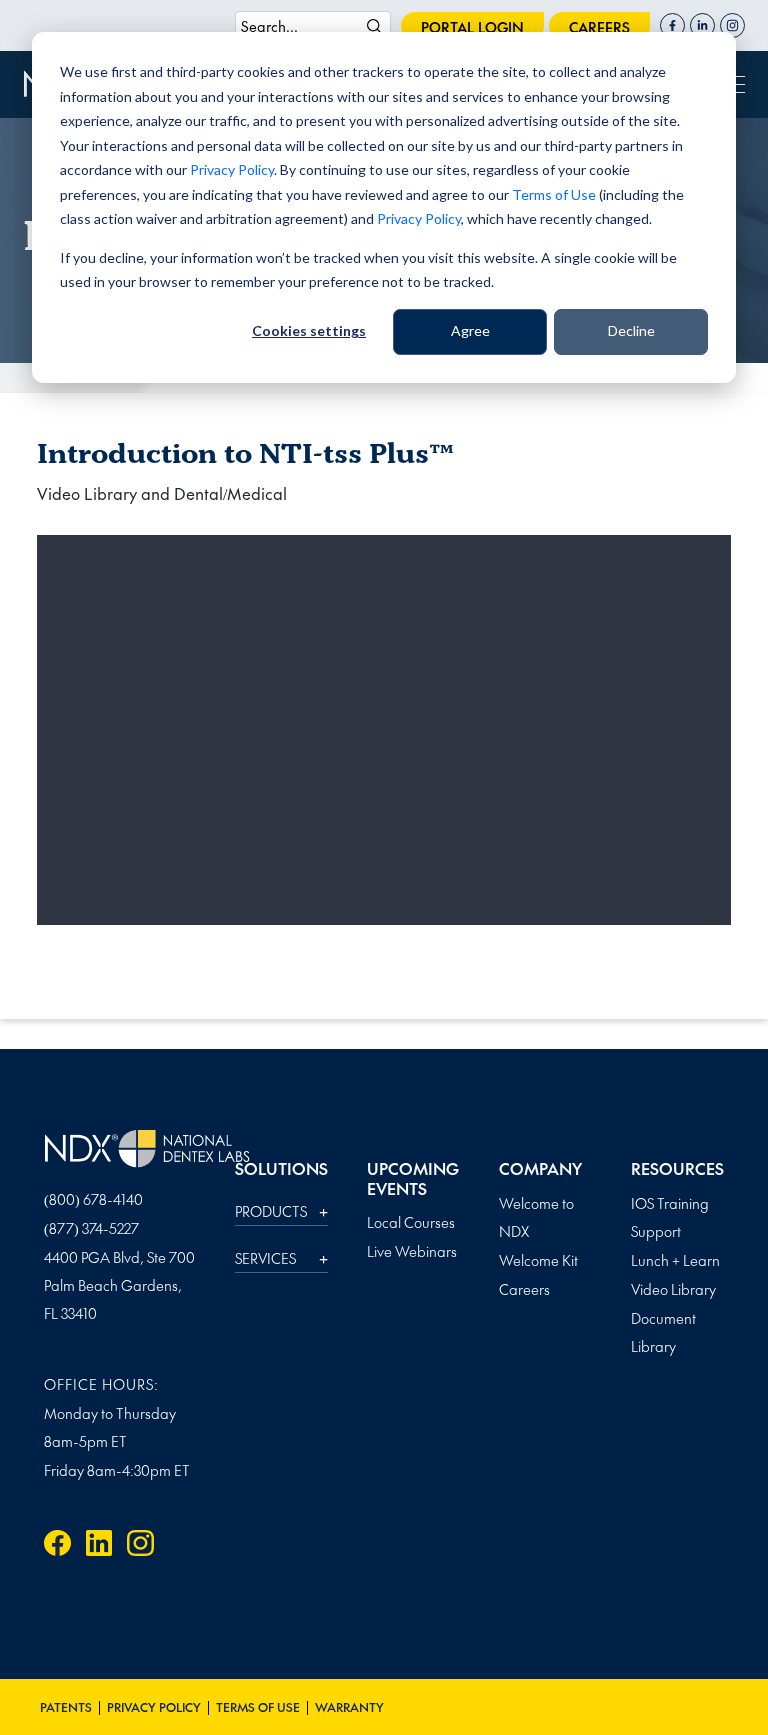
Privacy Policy (232, 169)
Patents (66, 1707)
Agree (470, 330)
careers (599, 27)
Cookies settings (309, 330)
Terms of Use (554, 194)
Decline (631, 330)
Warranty (349, 1707)
